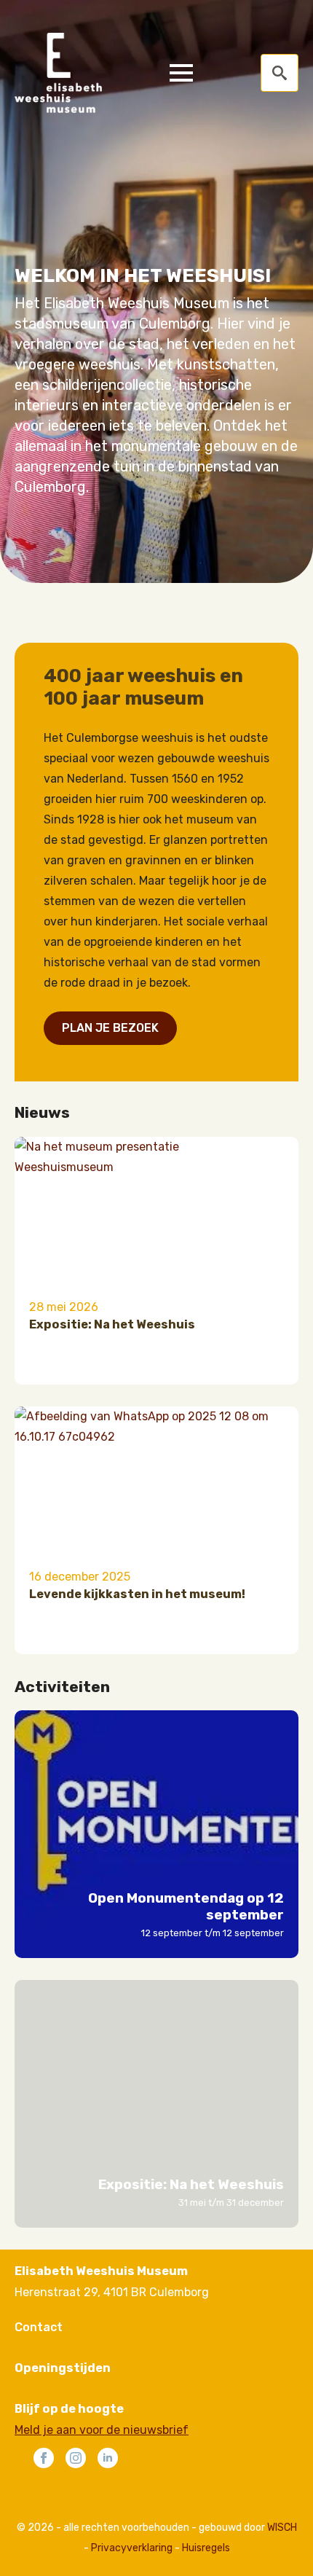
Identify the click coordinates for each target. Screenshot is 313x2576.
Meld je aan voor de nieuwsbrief (102, 2430)
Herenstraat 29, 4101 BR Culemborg (112, 2292)
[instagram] (76, 2458)
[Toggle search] (280, 73)
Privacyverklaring (132, 2548)
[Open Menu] (181, 73)
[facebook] (44, 2458)
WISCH (282, 2528)
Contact (39, 2327)
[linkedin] (108, 2458)
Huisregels (206, 2548)
